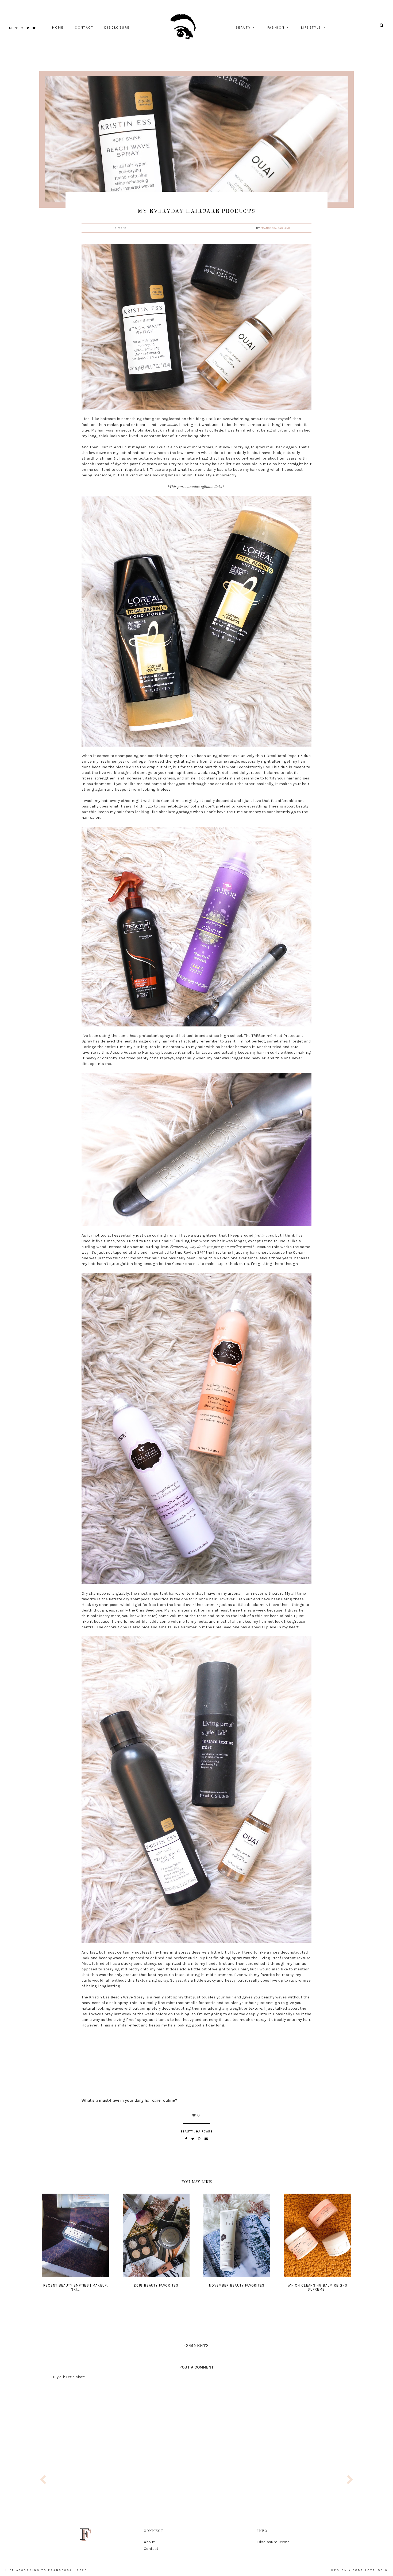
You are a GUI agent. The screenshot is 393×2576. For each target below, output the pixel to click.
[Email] (206, 2139)
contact (84, 28)
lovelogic (376, 2570)
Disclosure (117, 28)
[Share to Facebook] (187, 2139)
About (149, 2542)
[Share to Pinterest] (200, 2139)
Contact (151, 2548)
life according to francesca (39, 2570)
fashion (276, 28)
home (58, 28)
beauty (243, 28)
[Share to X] (193, 2139)
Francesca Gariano (276, 228)
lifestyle (311, 28)
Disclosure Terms (273, 2542)
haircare (204, 2131)
